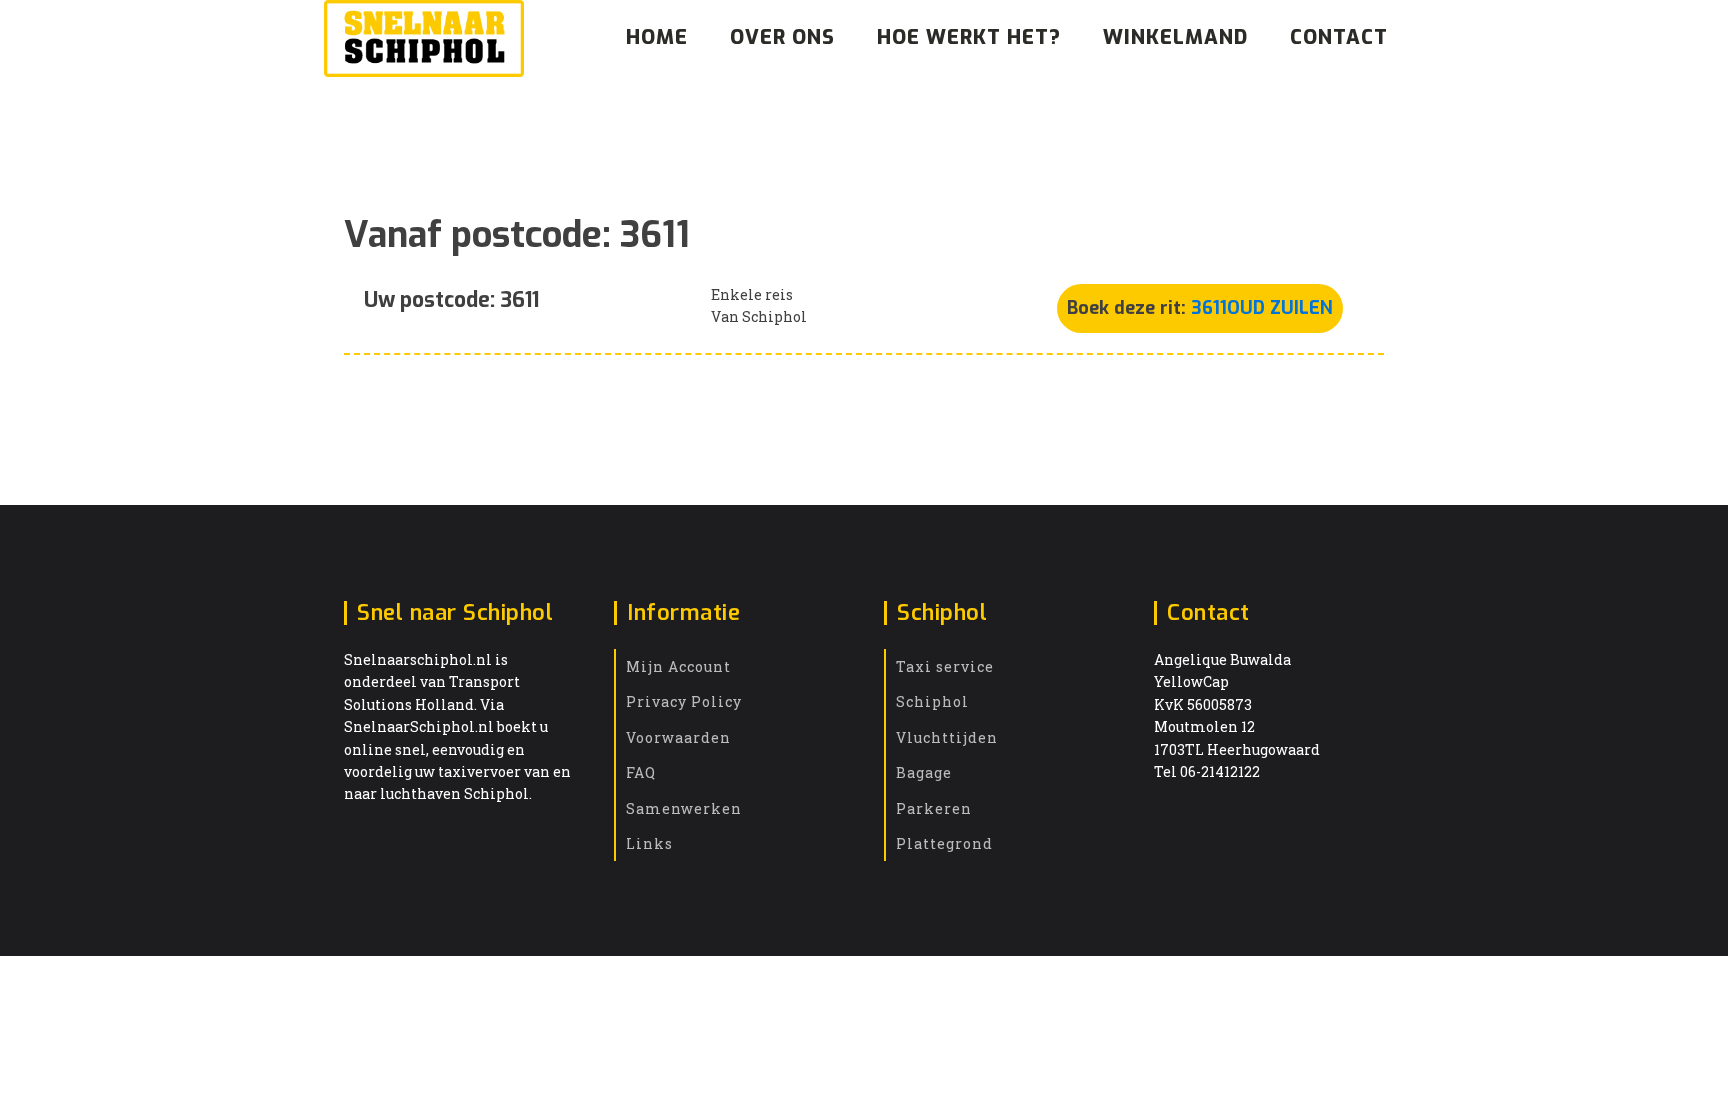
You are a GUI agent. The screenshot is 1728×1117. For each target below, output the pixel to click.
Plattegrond (944, 843)
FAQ (641, 772)
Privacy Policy (684, 701)
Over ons (782, 37)
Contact (1339, 37)
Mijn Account (678, 666)
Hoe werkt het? (969, 37)
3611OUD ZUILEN (1262, 308)
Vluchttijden (947, 737)
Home (657, 37)
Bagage (924, 772)
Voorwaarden (678, 737)
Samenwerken (684, 808)
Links (649, 843)
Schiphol (932, 701)
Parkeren (934, 808)
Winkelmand (1175, 37)
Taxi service (945, 666)
